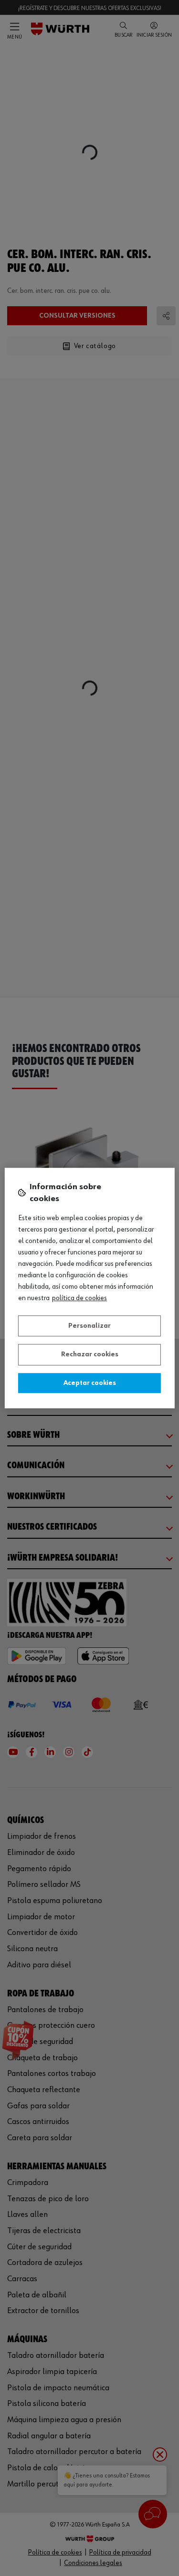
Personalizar (89, 1326)
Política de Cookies (79, 1298)
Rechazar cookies (90, 1354)
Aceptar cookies (90, 1383)
